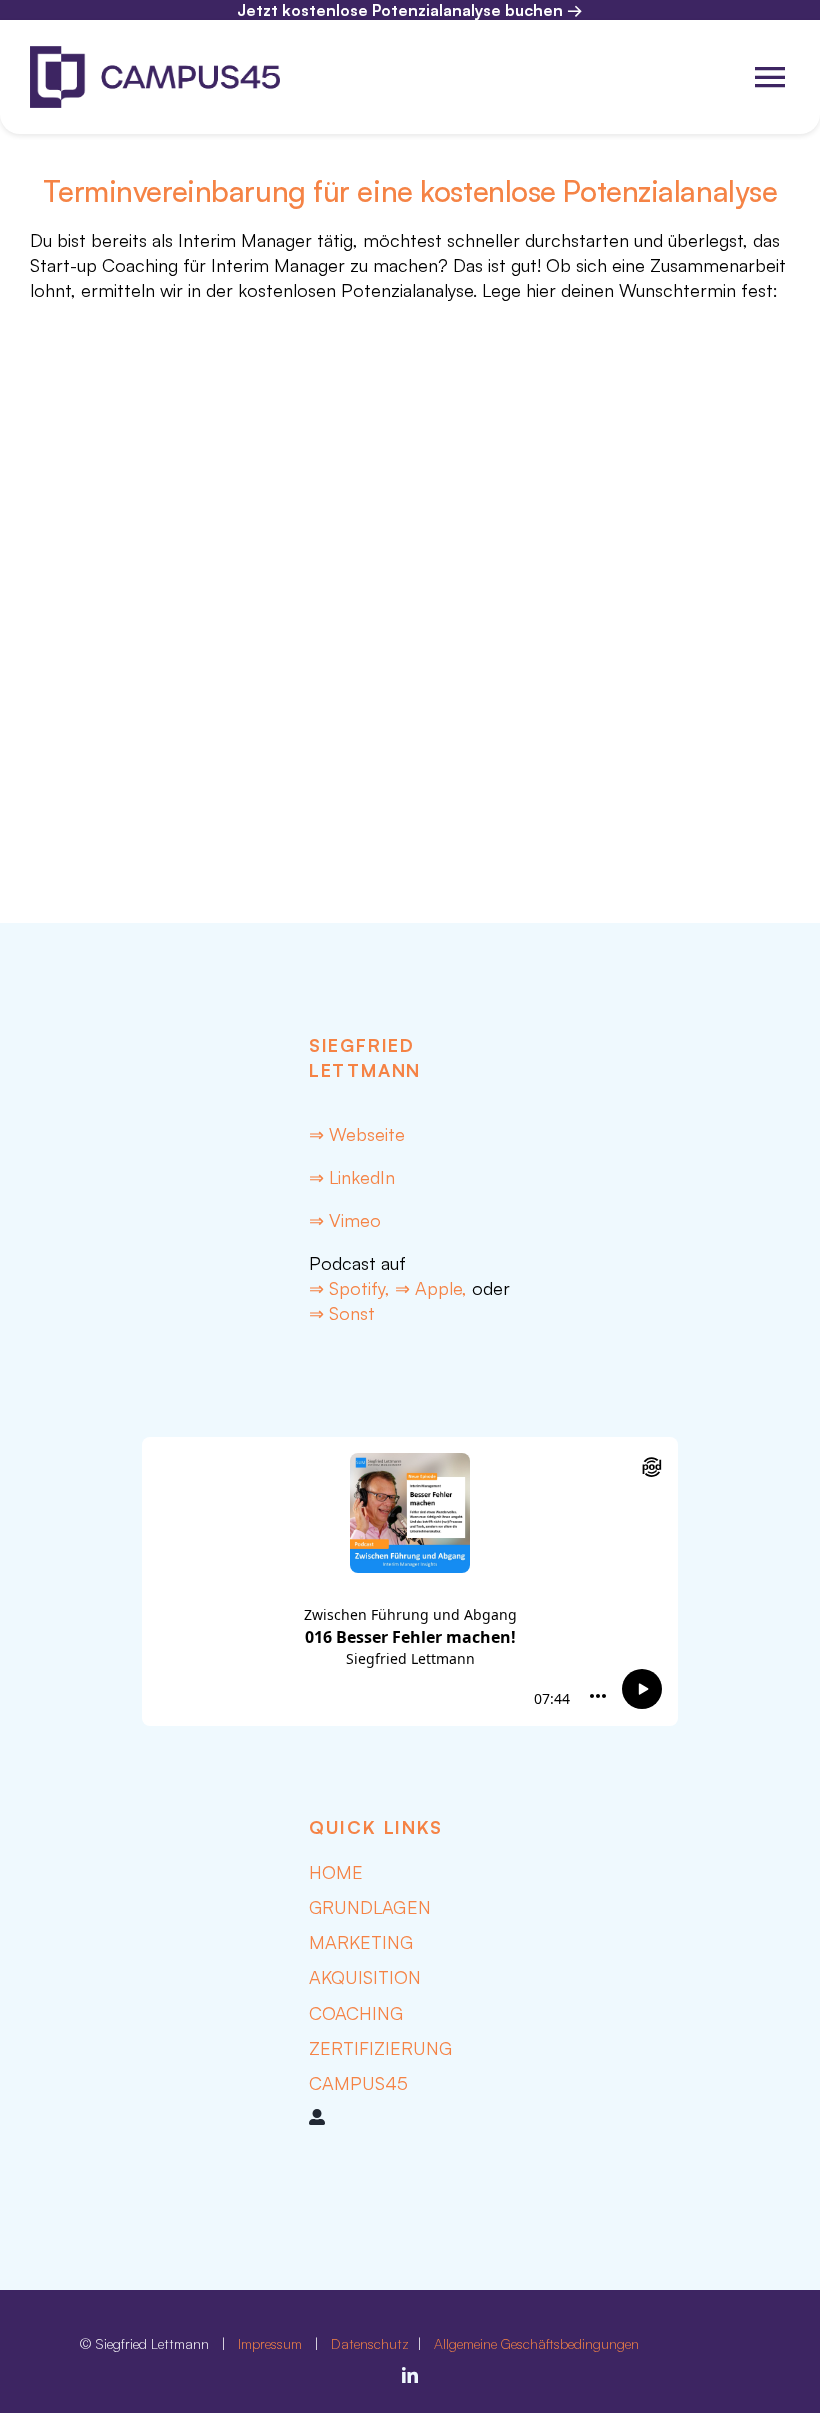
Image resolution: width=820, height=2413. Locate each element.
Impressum (270, 2343)
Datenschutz (372, 2343)
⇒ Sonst (342, 1313)
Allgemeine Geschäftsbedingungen (536, 2343)
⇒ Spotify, (352, 1288)
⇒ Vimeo (345, 1220)
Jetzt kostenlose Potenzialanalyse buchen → (410, 10)
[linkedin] (410, 2375)
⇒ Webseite (357, 1134)
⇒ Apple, (431, 1288)
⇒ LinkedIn (352, 1177)
